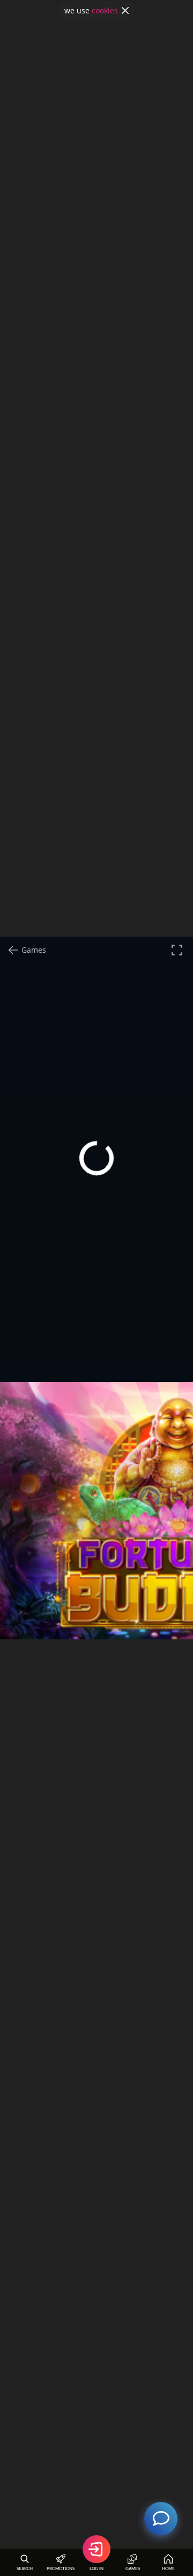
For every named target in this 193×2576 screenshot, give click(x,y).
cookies (105, 10)
